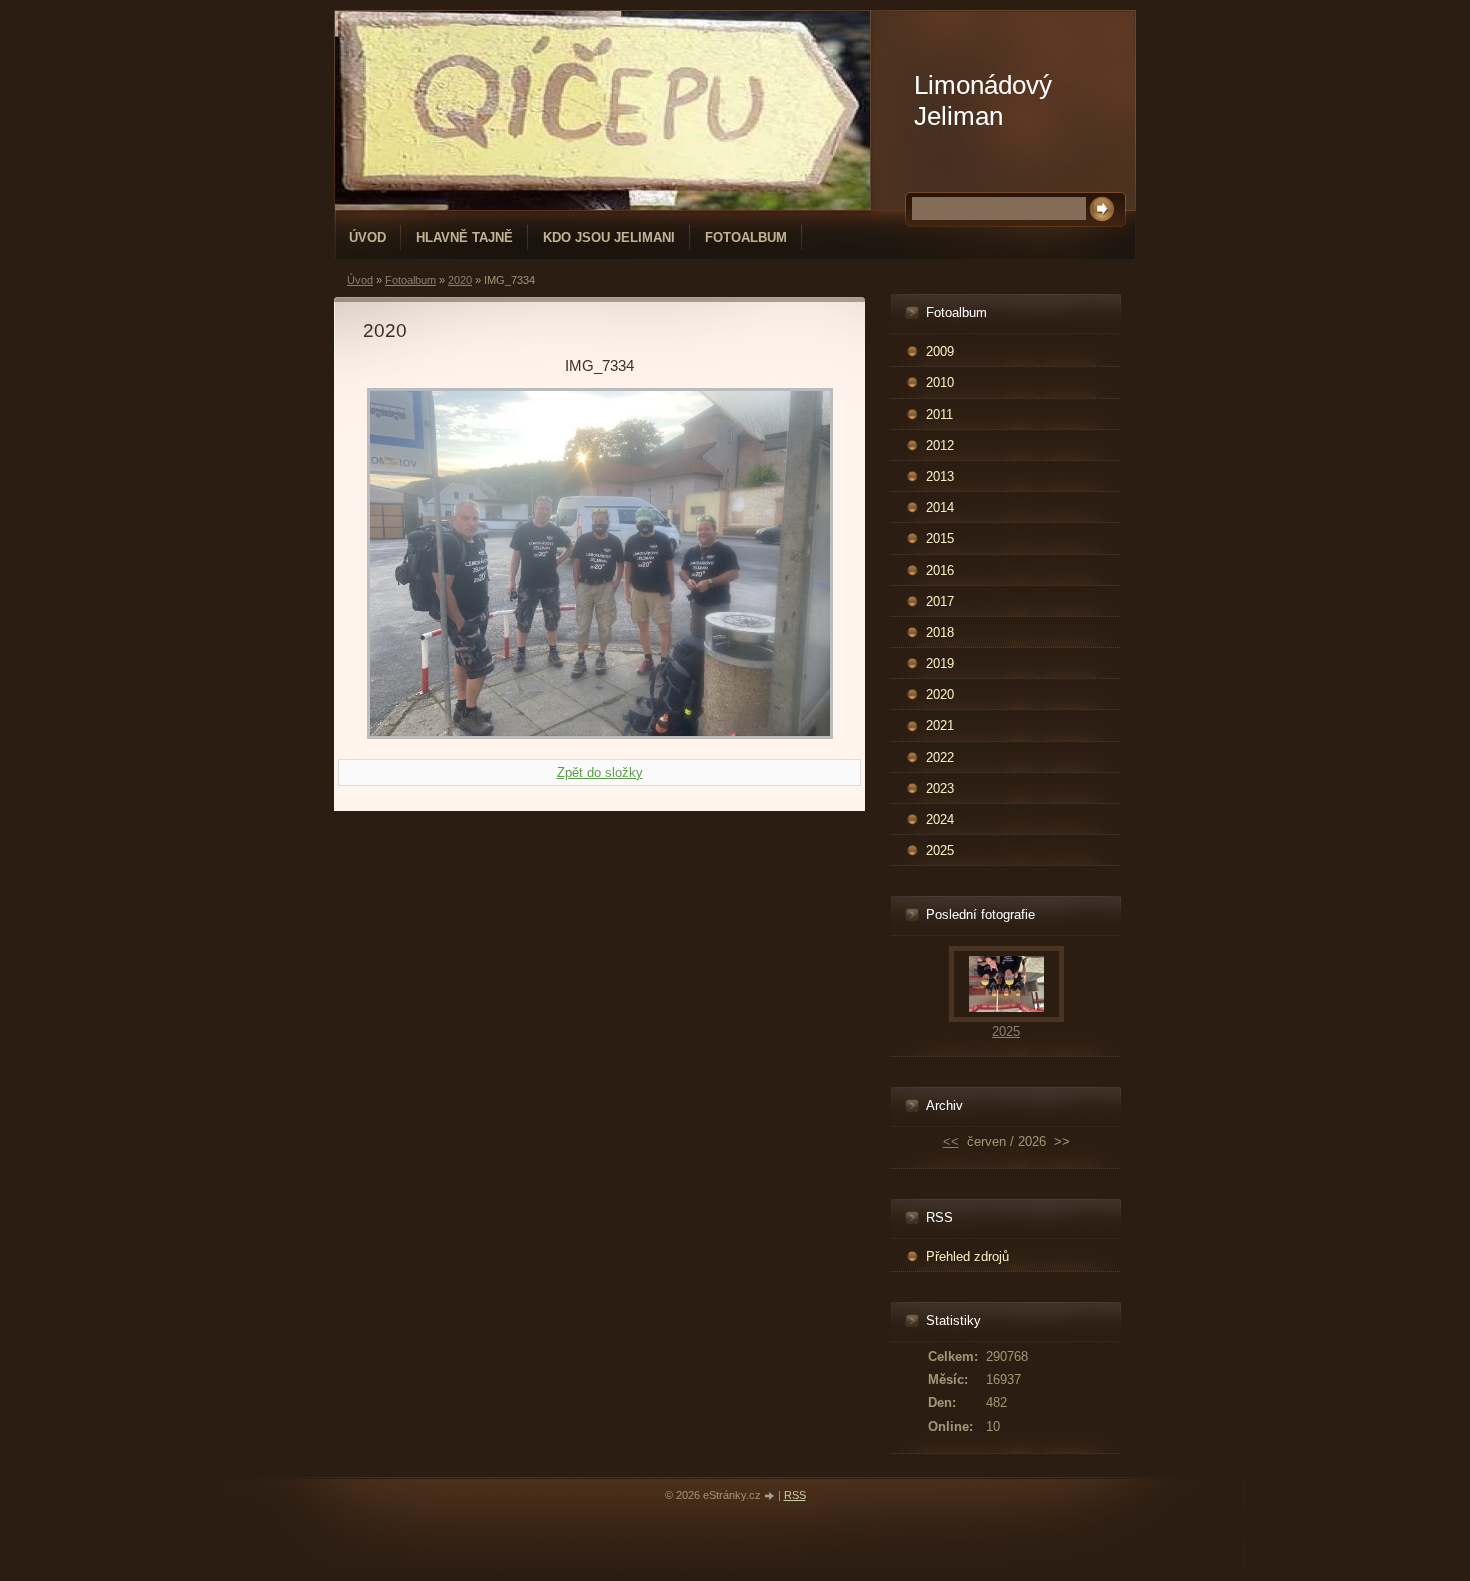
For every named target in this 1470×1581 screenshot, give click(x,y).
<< (951, 1141)
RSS (795, 1495)
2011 (939, 414)
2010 (940, 382)
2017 (940, 601)
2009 (940, 351)
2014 (940, 507)
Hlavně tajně (464, 237)
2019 (940, 663)
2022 (940, 757)
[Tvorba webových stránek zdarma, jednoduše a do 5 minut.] (771, 1496)
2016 (940, 570)
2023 (940, 788)
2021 (940, 725)
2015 (940, 538)
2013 (940, 476)
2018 (940, 632)
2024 (940, 819)
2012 (940, 445)
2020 (460, 280)
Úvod (367, 237)
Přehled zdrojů (967, 1256)
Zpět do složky (600, 772)
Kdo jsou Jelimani (609, 237)
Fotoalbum (746, 237)
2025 (940, 850)
